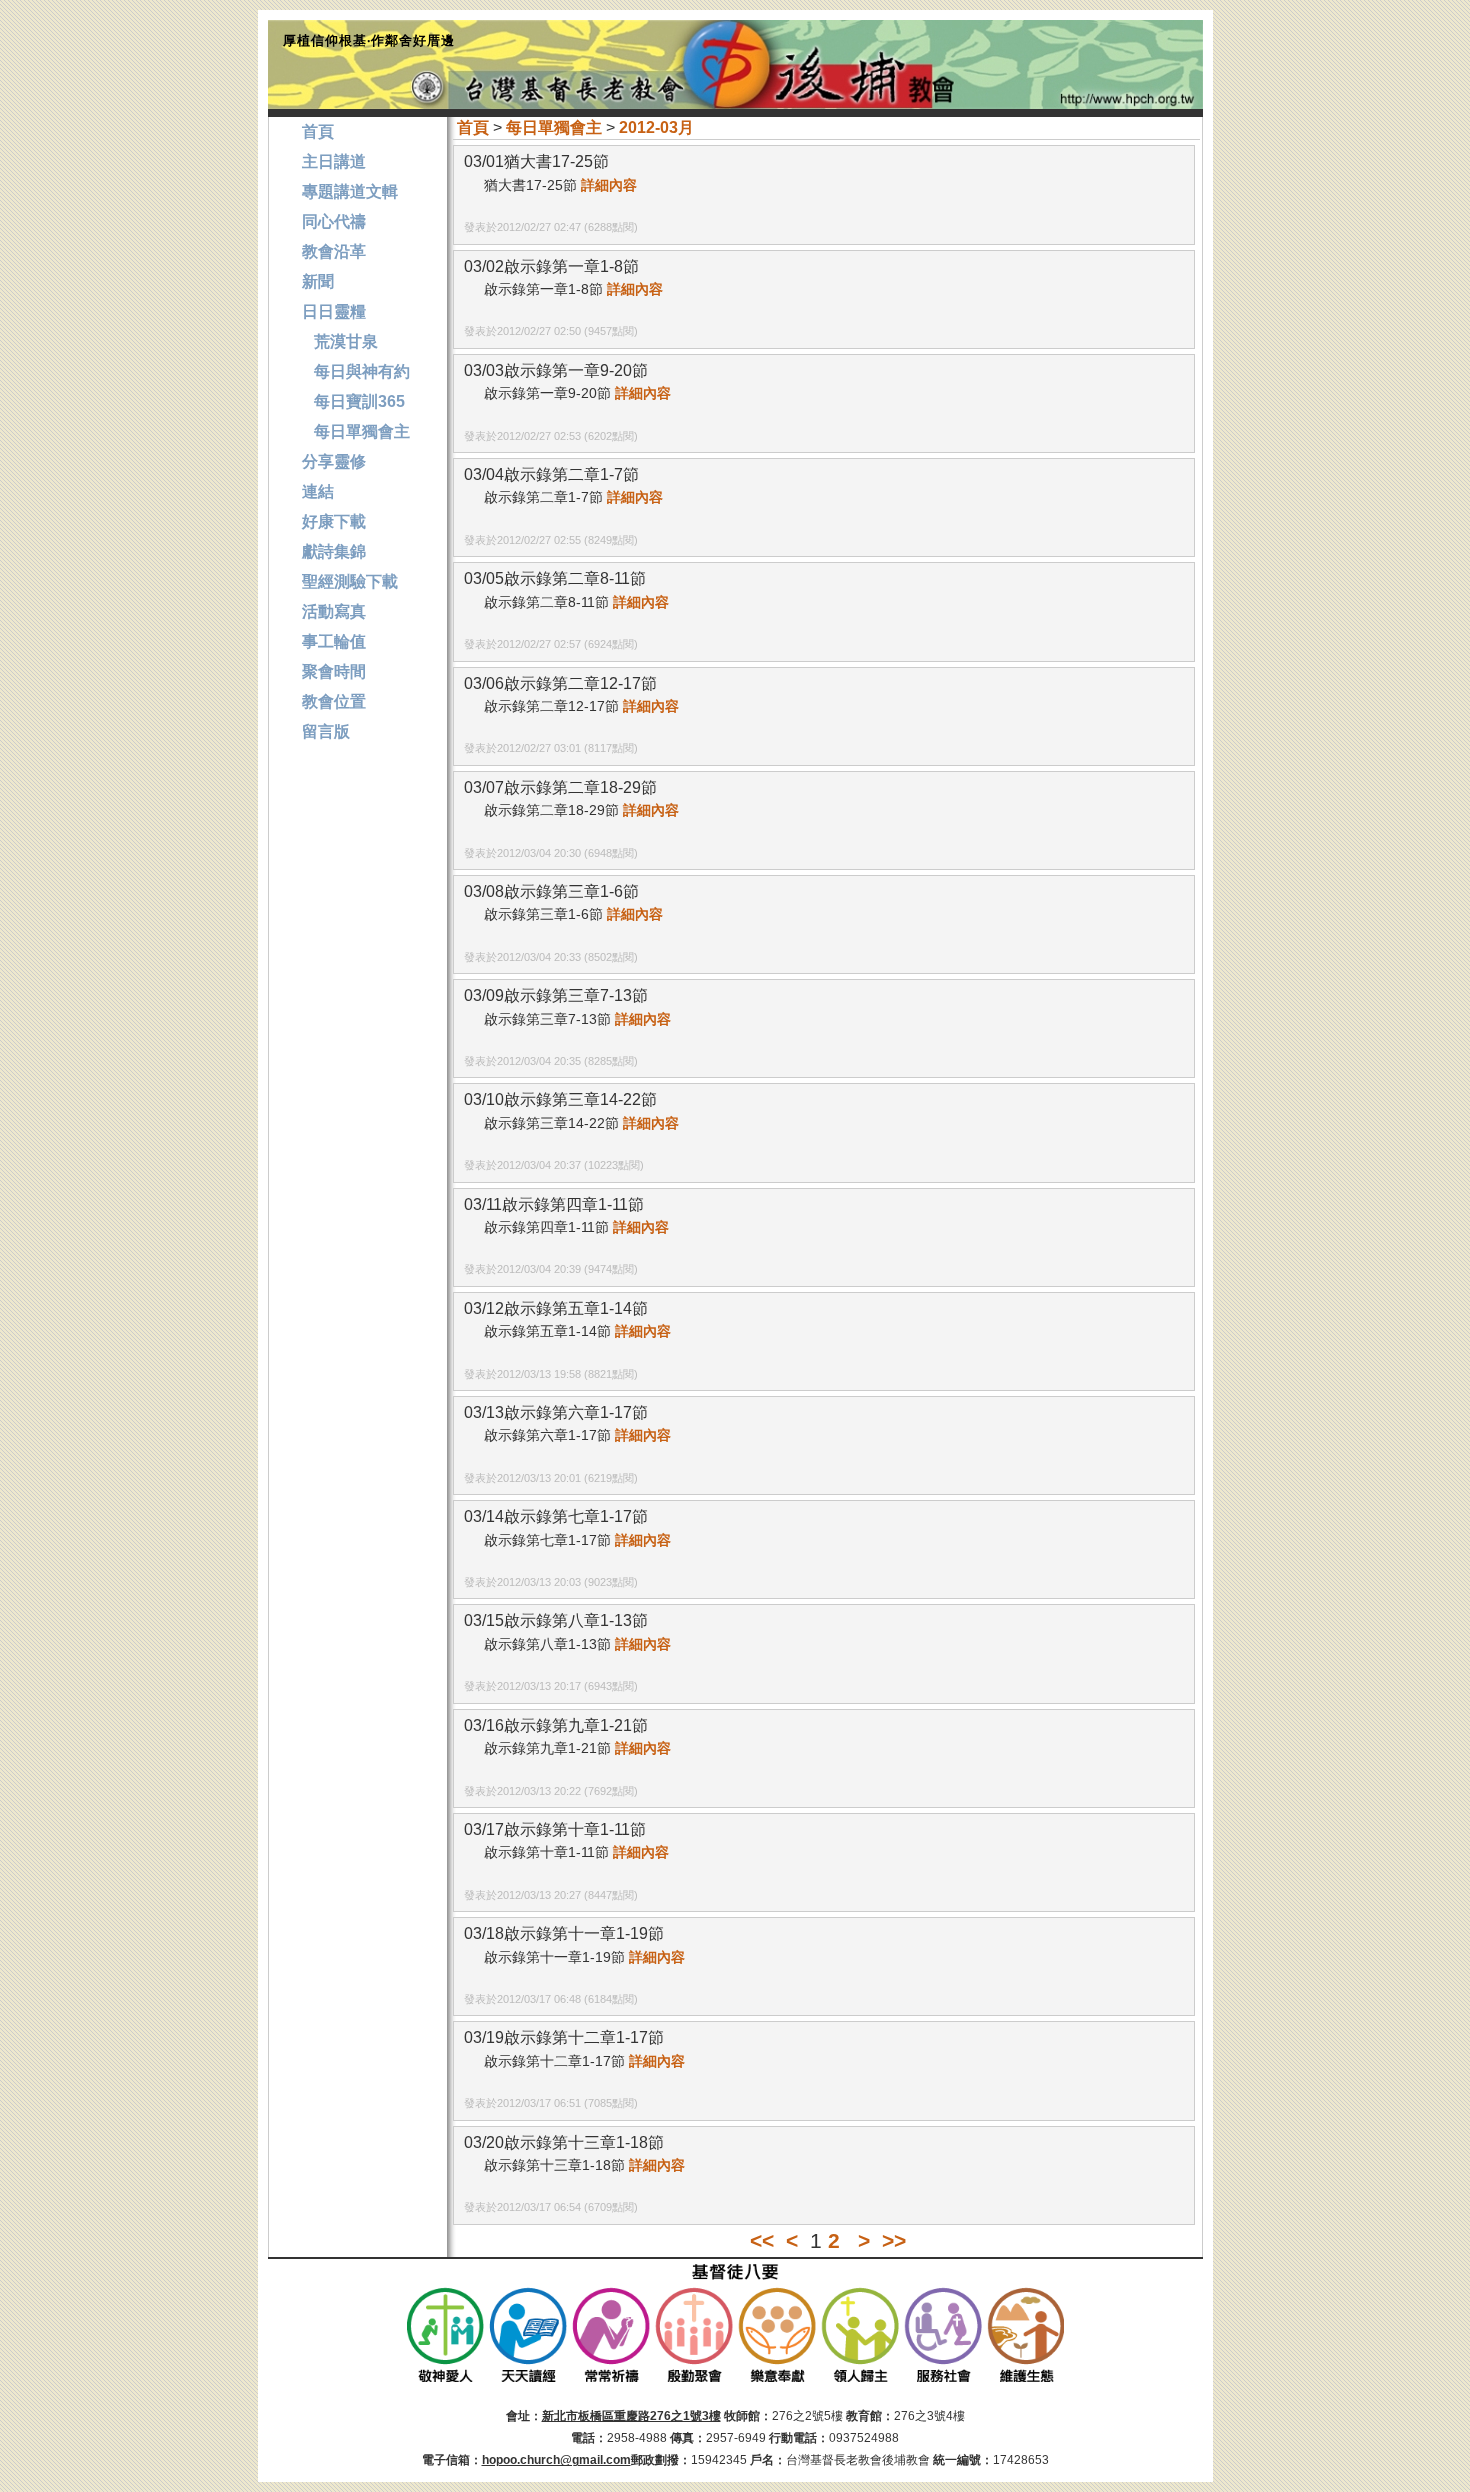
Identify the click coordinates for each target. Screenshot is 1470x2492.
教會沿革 (334, 251)
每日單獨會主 (554, 127)
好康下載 (334, 521)
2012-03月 (656, 127)
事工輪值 (334, 641)
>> (894, 2240)
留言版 (326, 731)
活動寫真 (334, 611)
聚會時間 (334, 671)
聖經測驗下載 (350, 581)
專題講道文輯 (350, 191)
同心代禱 (334, 221)
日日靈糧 (334, 311)
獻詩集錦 (334, 551)
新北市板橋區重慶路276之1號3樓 (631, 2416)
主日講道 (334, 161)
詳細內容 (609, 185)
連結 (318, 491)
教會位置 (334, 701)
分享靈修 (334, 461)
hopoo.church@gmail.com (556, 2460)
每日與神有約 (356, 371)
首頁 (473, 127)
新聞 (318, 281)
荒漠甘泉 (340, 341)
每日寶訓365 (353, 401)
